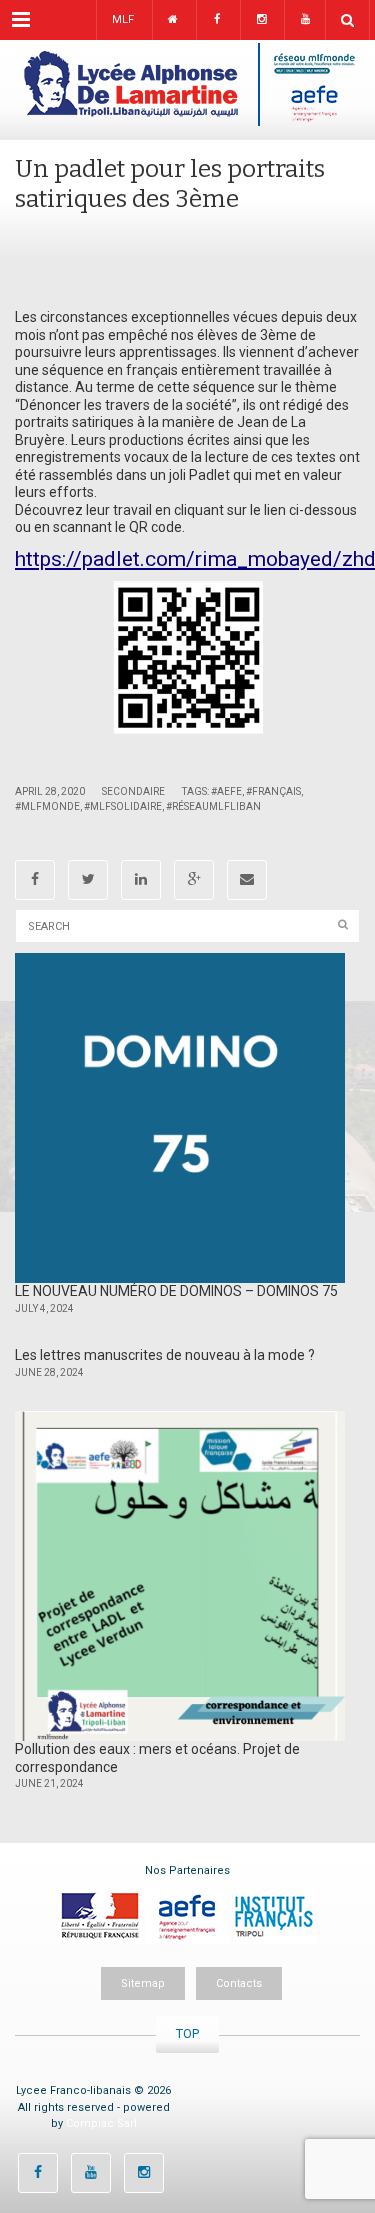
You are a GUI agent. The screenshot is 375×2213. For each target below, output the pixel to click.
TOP (187, 2033)
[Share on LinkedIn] (141, 880)
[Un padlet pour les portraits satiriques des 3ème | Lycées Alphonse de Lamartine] (187, 90)
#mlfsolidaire (123, 806)
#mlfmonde (47, 806)
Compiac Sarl (101, 2123)
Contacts (239, 1983)
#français (273, 791)
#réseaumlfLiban (213, 806)
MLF (123, 19)
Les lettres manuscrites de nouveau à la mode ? (165, 1355)
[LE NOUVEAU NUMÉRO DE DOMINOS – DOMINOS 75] (180, 1118)
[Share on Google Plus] (194, 880)
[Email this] (247, 880)
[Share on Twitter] (88, 880)
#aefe (226, 791)
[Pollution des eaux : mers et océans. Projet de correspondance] (180, 1576)
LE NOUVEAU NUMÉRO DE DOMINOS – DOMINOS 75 (176, 1291)
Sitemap (143, 1983)
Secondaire (133, 791)
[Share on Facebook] (35, 880)
